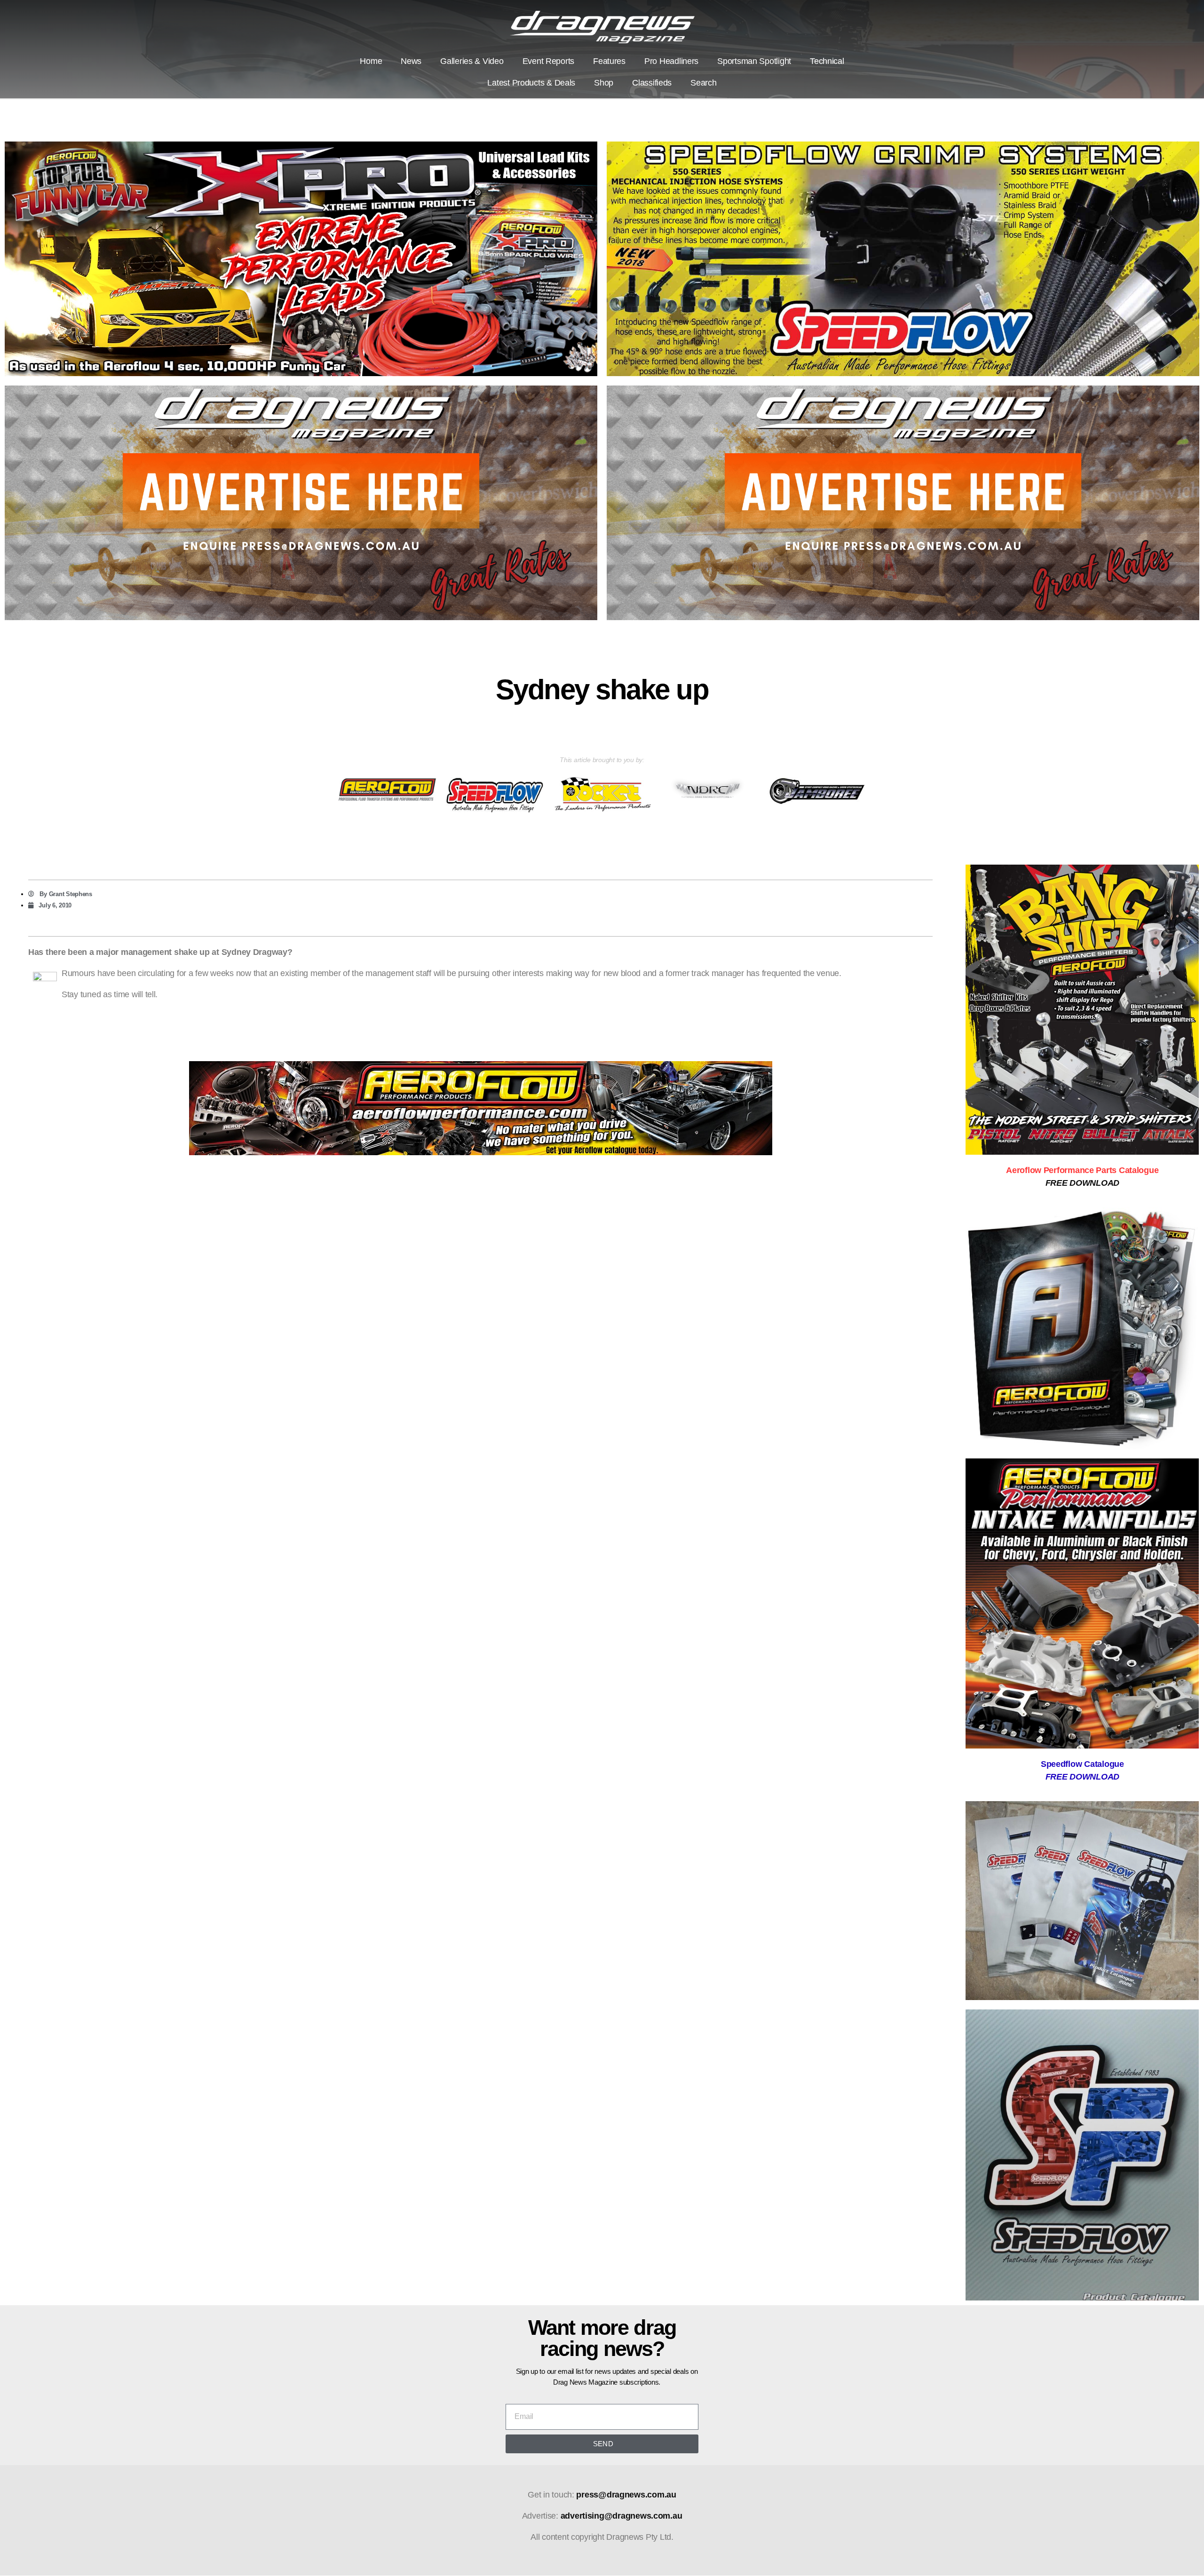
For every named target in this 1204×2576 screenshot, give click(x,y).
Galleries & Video (472, 61)
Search (703, 83)
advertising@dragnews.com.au (622, 2516)
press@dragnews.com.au (626, 2495)
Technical (827, 61)
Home (371, 61)
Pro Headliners (671, 61)
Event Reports (549, 61)
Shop (604, 83)
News (411, 61)
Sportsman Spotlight (754, 61)
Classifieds (652, 83)
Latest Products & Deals (531, 83)
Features (609, 61)
